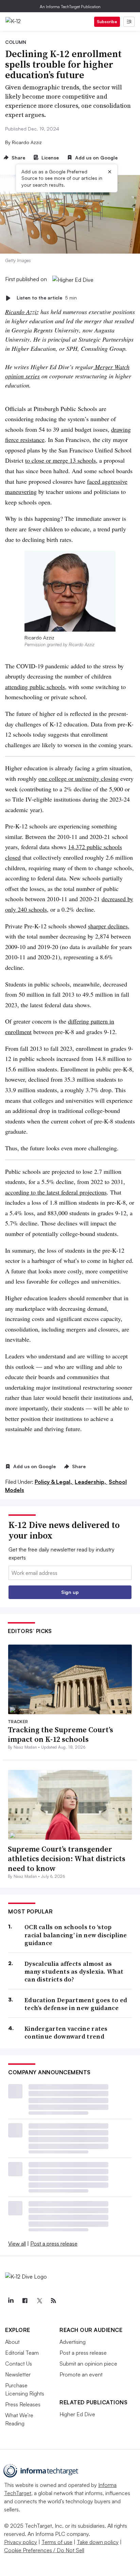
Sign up (70, 1592)
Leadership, (91, 1482)
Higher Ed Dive (77, 2414)
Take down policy (98, 2542)
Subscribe (107, 22)
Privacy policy (21, 2542)
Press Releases (23, 2404)
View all (17, 2244)
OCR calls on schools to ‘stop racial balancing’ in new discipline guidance (76, 1935)
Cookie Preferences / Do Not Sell (44, 2550)
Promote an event (81, 2374)
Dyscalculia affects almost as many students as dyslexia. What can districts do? (74, 1972)
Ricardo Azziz (22, 312)
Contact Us (19, 2364)
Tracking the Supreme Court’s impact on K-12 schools (60, 1734)
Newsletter (18, 2374)
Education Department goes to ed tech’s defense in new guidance (76, 2004)
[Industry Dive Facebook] (25, 2301)
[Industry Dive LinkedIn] (11, 2301)
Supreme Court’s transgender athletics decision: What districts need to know (67, 1859)
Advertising (73, 2342)
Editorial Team (22, 2353)
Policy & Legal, (54, 1482)
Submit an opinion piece (88, 2364)
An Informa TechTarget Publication (70, 7)
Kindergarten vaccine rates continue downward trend (66, 2033)
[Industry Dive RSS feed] (53, 2301)
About (12, 2342)
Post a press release (54, 2244)
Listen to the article (47, 298)
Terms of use (57, 2542)
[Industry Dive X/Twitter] (39, 2301)
